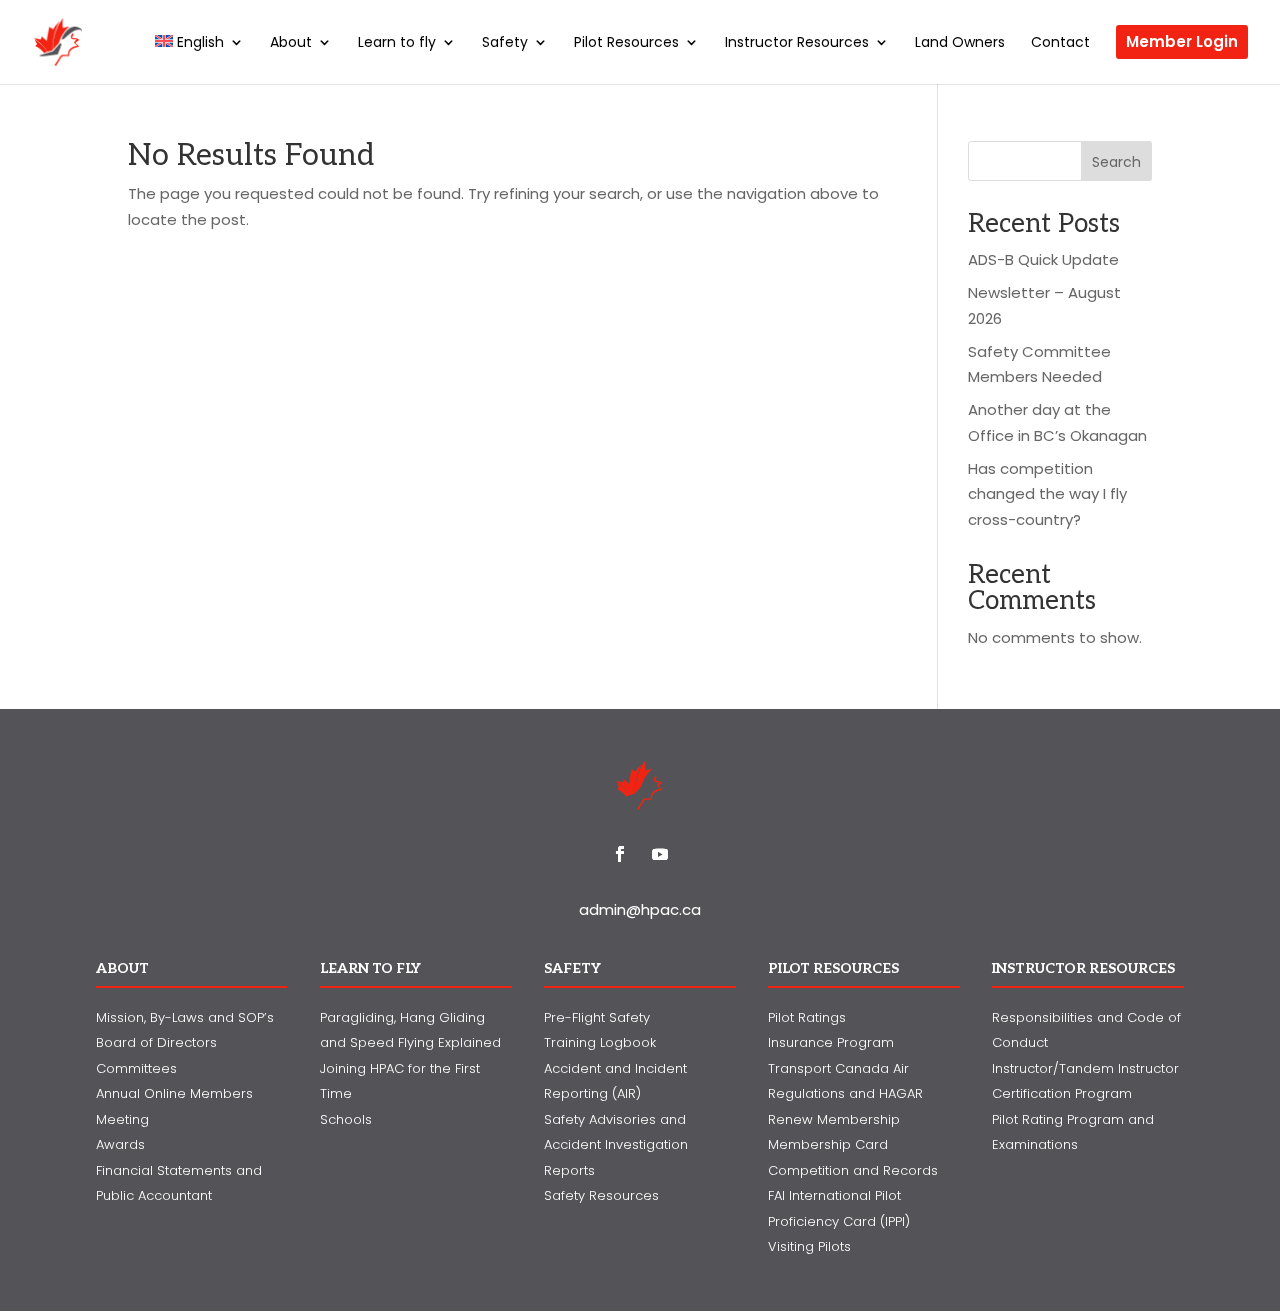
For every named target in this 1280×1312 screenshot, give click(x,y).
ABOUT (122, 968)
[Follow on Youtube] (660, 854)
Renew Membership (834, 1119)
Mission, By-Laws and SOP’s (185, 1017)
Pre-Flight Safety (597, 1017)
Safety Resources (601, 1195)
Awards (120, 1144)
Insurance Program (831, 1042)
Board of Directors (156, 1042)
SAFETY (572, 968)
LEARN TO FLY (370, 968)
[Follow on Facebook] (620, 854)
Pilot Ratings (807, 1017)
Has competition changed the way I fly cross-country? (1047, 494)
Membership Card (828, 1144)
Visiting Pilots (809, 1246)
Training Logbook (600, 1042)
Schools (346, 1119)
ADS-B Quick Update (1043, 259)
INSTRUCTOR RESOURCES (1083, 968)
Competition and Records (853, 1170)
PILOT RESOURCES (833, 968)
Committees (136, 1068)
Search (1116, 162)
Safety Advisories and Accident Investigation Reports (616, 1145)
